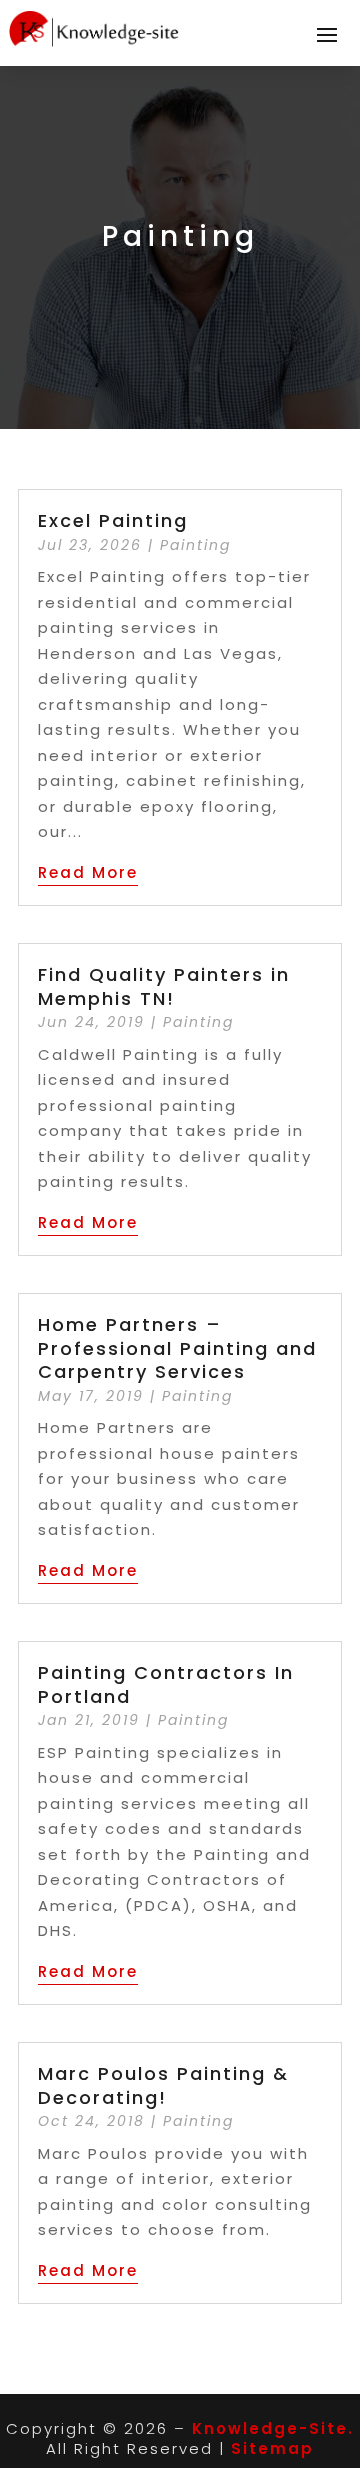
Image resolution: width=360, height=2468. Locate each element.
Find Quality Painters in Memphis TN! (164, 986)
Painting (195, 545)
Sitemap (272, 2448)
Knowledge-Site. (273, 2428)
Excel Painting (113, 520)
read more (88, 872)
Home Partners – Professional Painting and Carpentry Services (177, 1348)
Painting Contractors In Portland (166, 1684)
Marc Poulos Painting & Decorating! (163, 2085)
